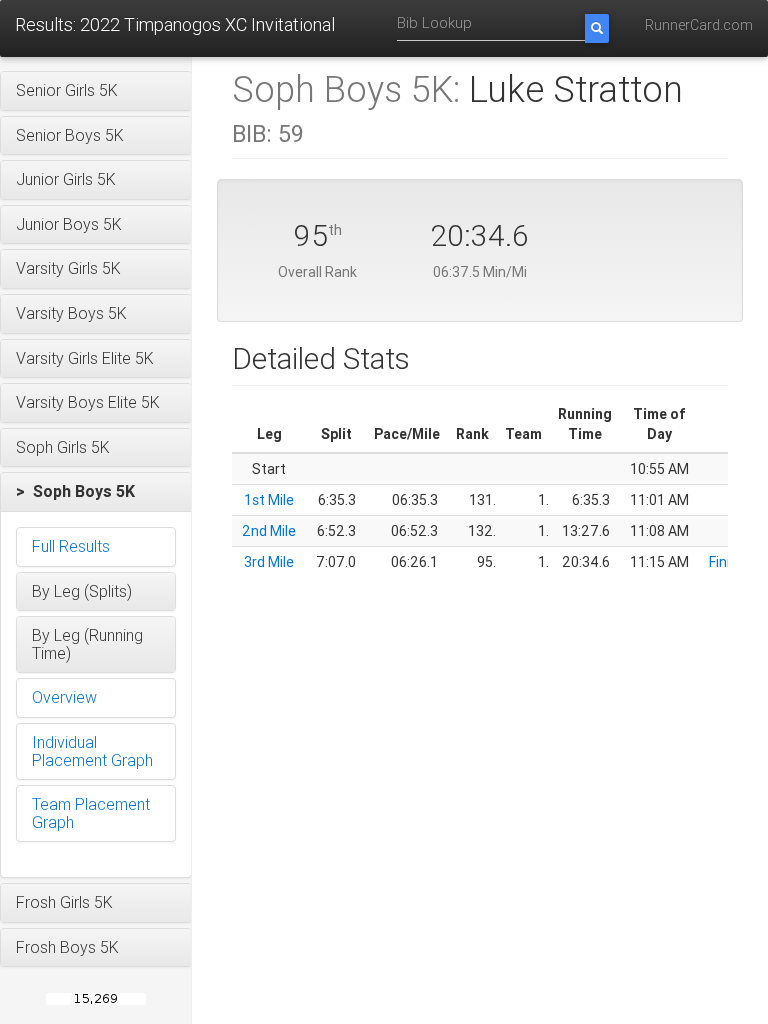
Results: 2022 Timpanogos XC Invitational (175, 24)
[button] (96, 91)
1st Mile (269, 500)
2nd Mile (269, 531)
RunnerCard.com (699, 25)
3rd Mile (269, 562)
